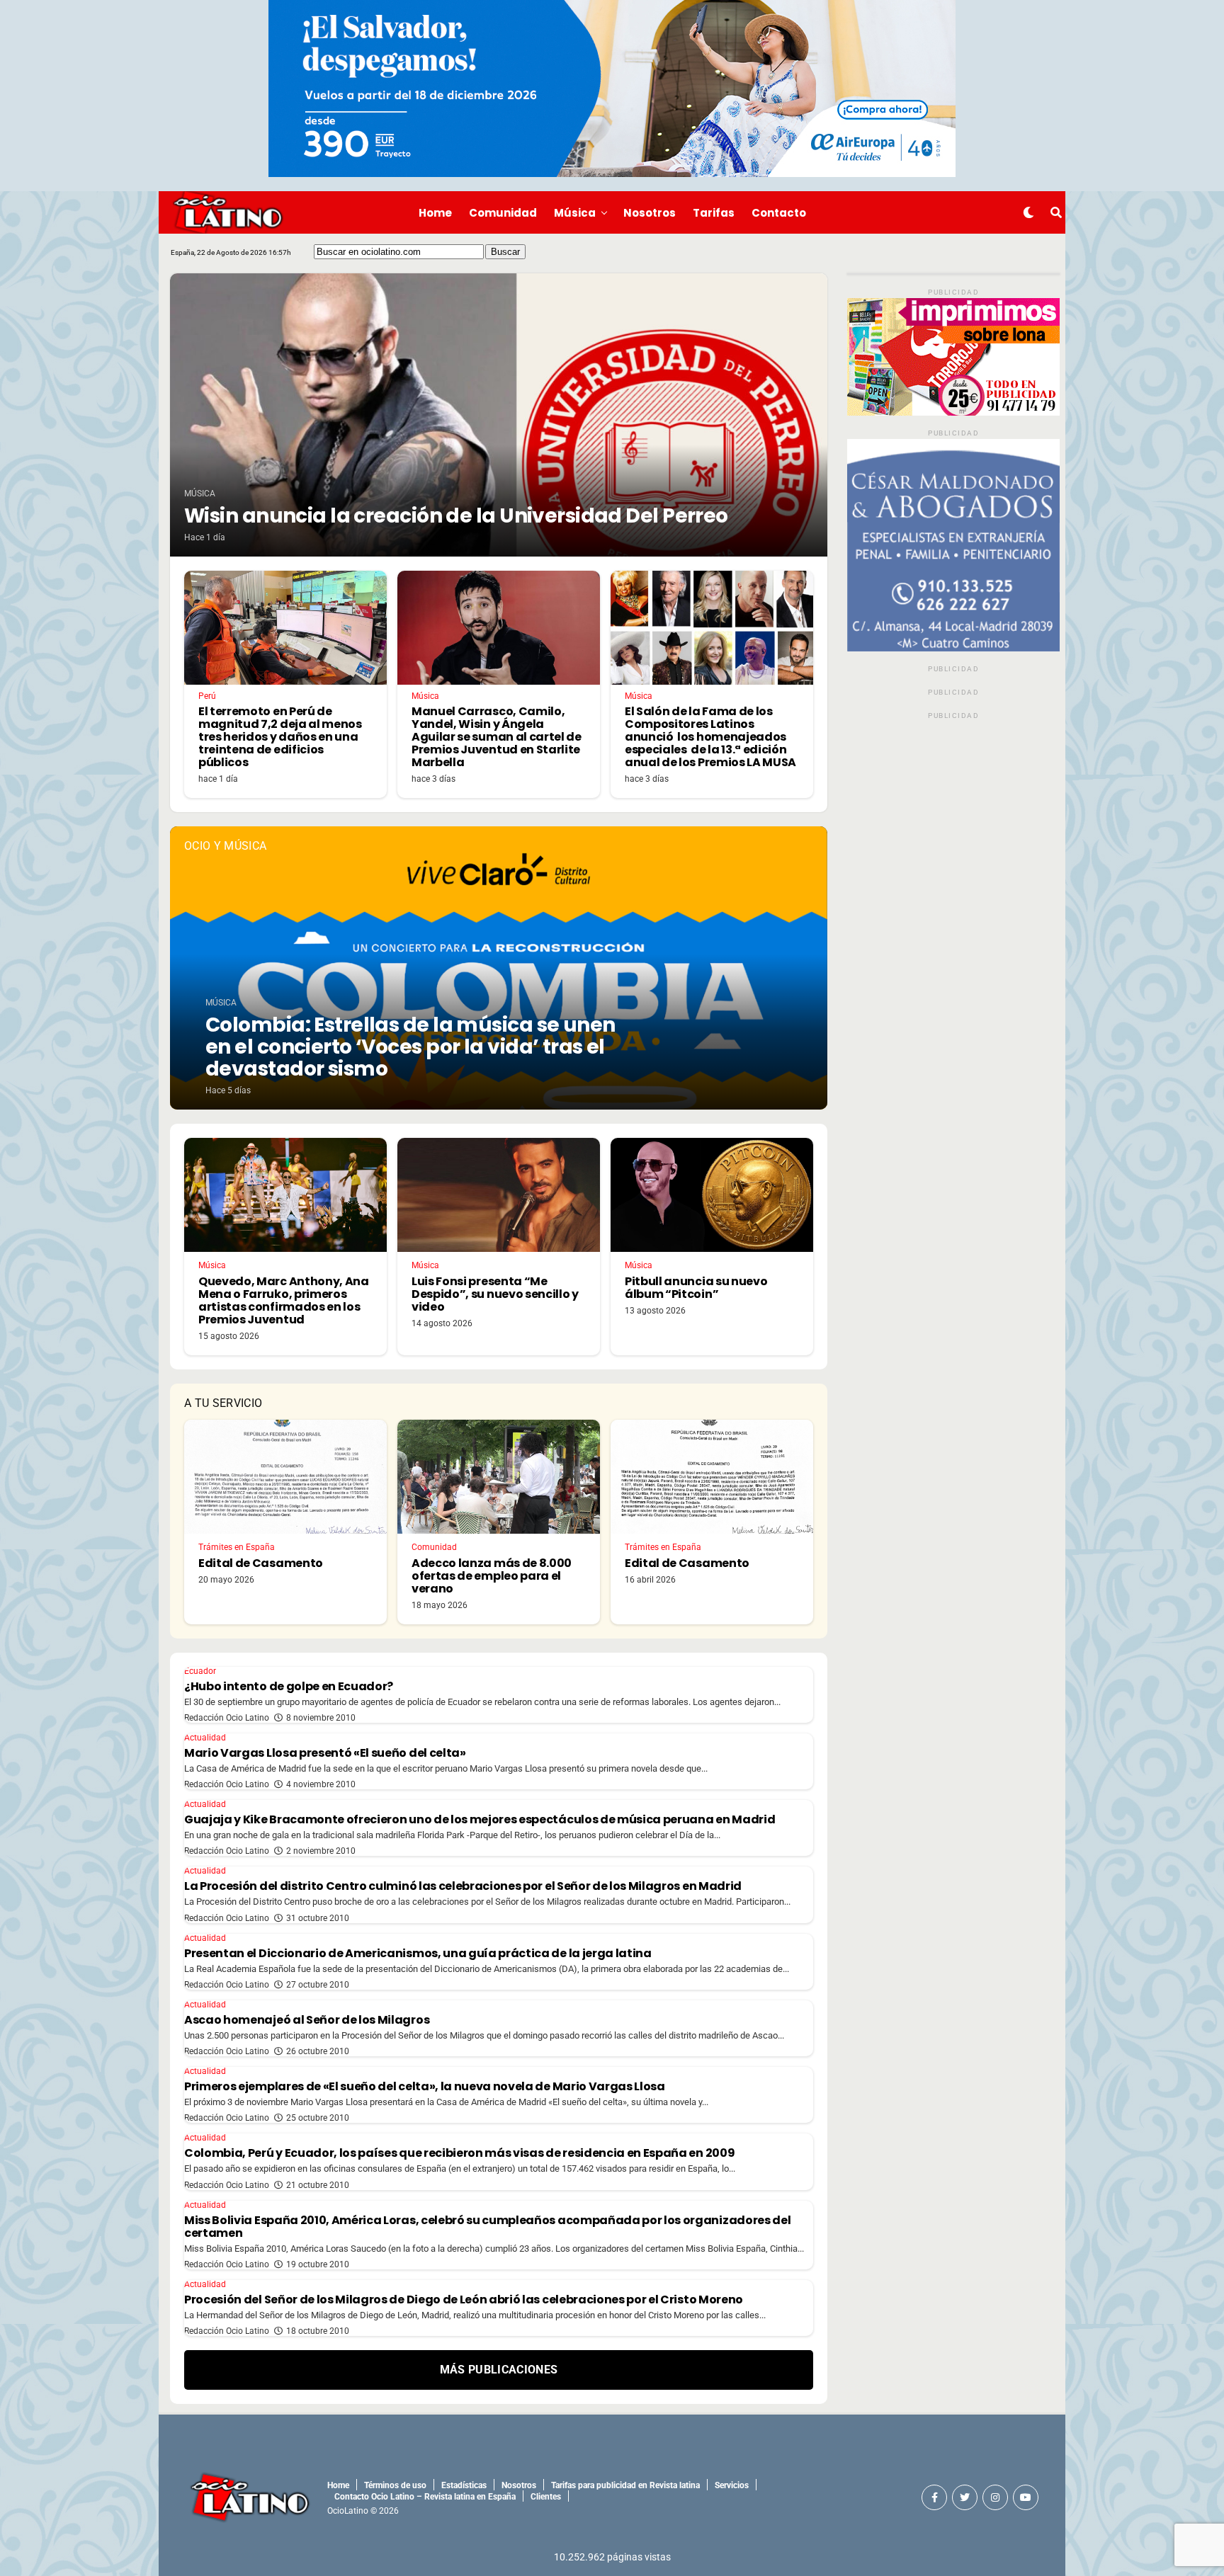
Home (435, 213)
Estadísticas (464, 2485)
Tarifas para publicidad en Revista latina (625, 2485)
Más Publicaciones (499, 2370)
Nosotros (650, 213)
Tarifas (714, 213)
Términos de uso (395, 2485)
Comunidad (503, 213)
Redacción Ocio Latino (227, 1718)
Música (575, 213)
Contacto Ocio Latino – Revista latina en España (425, 2497)
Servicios (732, 2485)
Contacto (779, 213)
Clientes (546, 2497)
